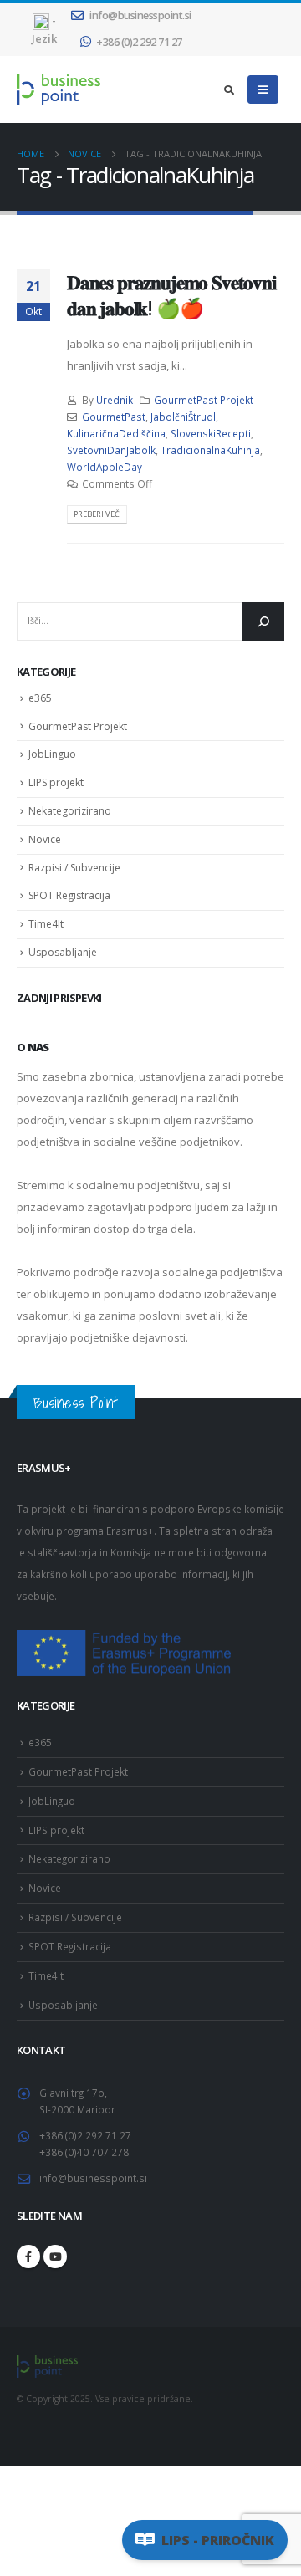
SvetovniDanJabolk (111, 450)
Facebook (28, 2257)
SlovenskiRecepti (211, 433)
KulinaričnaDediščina (116, 433)
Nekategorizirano (70, 811)
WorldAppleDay (105, 467)
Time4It (46, 924)
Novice (45, 839)
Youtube (55, 2257)
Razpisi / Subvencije (74, 868)
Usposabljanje (63, 952)
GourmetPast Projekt (204, 400)
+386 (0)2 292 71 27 (139, 42)
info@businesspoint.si (140, 15)
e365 (40, 698)
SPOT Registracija (69, 895)
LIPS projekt (56, 782)
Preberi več (97, 514)
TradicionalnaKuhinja (210, 450)
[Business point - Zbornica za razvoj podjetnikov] (59, 89)
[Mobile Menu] (263, 89)
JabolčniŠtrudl (183, 417)
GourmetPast (114, 417)
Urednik (115, 400)
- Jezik (44, 29)
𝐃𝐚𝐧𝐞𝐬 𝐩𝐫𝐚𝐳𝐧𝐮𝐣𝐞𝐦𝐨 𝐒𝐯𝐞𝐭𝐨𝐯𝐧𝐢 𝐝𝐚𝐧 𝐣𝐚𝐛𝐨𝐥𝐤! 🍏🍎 (171, 294)
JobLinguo (52, 754)
